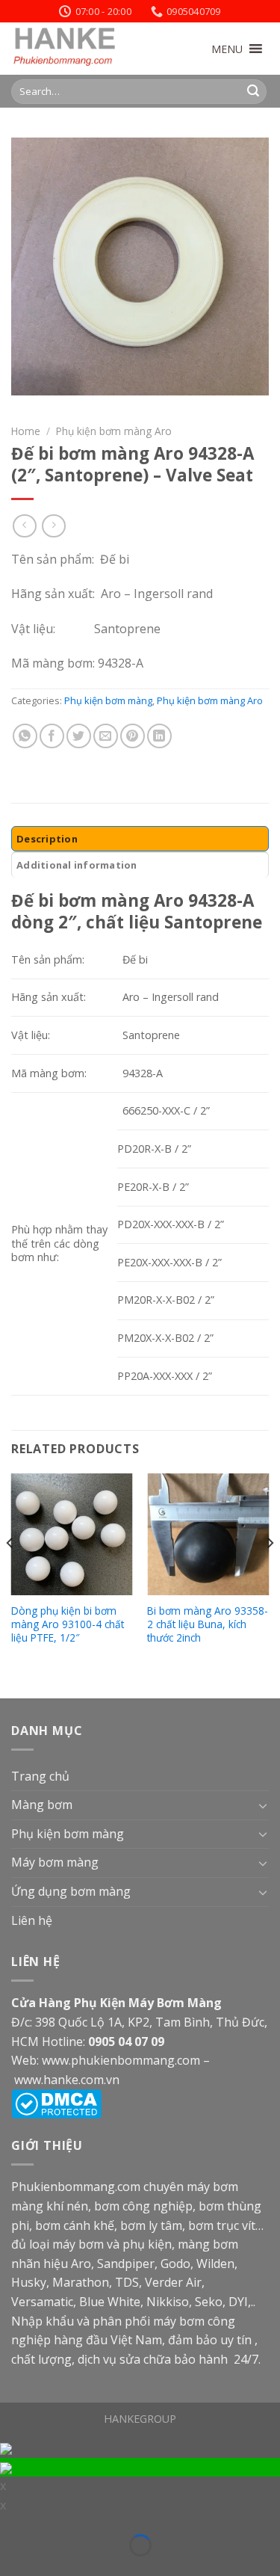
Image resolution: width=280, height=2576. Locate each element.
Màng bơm (42, 1805)
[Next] (270, 1573)
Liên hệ (32, 1920)
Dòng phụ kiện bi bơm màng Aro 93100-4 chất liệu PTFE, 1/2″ (68, 1624)
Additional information (77, 865)
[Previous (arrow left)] (10, 2567)
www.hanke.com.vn (67, 2080)
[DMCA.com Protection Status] (56, 2103)
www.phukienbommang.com (121, 2060)
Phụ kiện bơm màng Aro (114, 431)
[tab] (140, 839)
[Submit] (253, 91)
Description (47, 839)
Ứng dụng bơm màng (71, 1891)
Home (26, 431)
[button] (227, 49)
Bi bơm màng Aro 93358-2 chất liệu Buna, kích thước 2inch (208, 1624)
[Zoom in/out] (33, 2526)
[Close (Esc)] (10, 2526)
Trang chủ (40, 1776)
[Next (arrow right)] (33, 2567)
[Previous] (10, 1573)
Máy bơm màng (55, 1862)
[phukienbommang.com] (86, 49)
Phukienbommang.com (76, 2187)
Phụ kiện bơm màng (108, 700)
